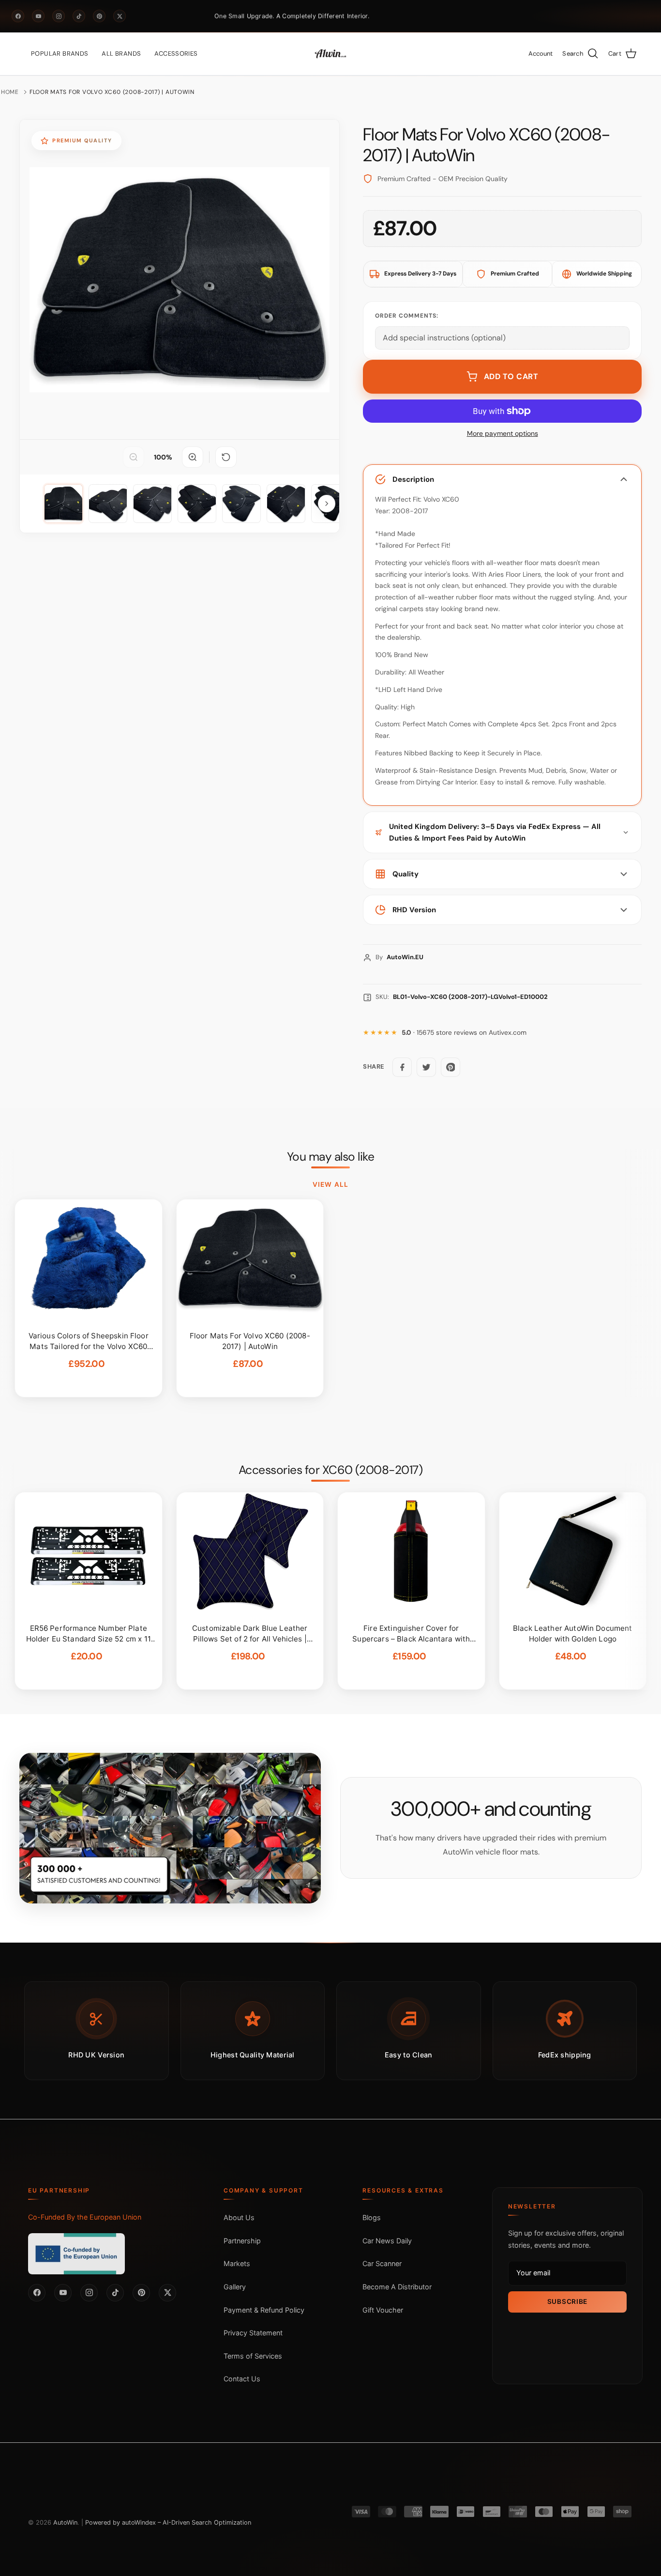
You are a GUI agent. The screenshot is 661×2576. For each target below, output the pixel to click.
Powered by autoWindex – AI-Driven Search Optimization (168, 2522)
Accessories (176, 54)
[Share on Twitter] (426, 1067)
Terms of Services (253, 2356)
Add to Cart (511, 376)
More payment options (503, 434)
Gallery (235, 2287)
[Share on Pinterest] (451, 1067)
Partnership (242, 2241)
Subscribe (567, 2301)
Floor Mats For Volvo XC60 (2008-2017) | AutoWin (112, 92)
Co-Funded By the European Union (85, 2217)
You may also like (331, 1157)
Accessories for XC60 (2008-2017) (330, 1470)
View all (330, 1184)
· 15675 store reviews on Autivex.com (464, 1033)
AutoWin (65, 2522)
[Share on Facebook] (402, 1067)
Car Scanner (382, 2263)
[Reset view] (226, 457)
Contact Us (242, 2379)
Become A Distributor (397, 2287)
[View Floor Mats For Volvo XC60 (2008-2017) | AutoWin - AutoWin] (63, 504)
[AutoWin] (330, 54)
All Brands (121, 54)
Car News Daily (387, 2241)
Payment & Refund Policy (264, 2310)
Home (10, 92)
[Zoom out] (134, 457)
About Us (239, 2217)
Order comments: (407, 316)
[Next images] (327, 504)
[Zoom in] (193, 457)
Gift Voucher (383, 2310)
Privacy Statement (253, 2333)
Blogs (372, 2217)
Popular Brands (60, 54)
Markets (237, 2263)
